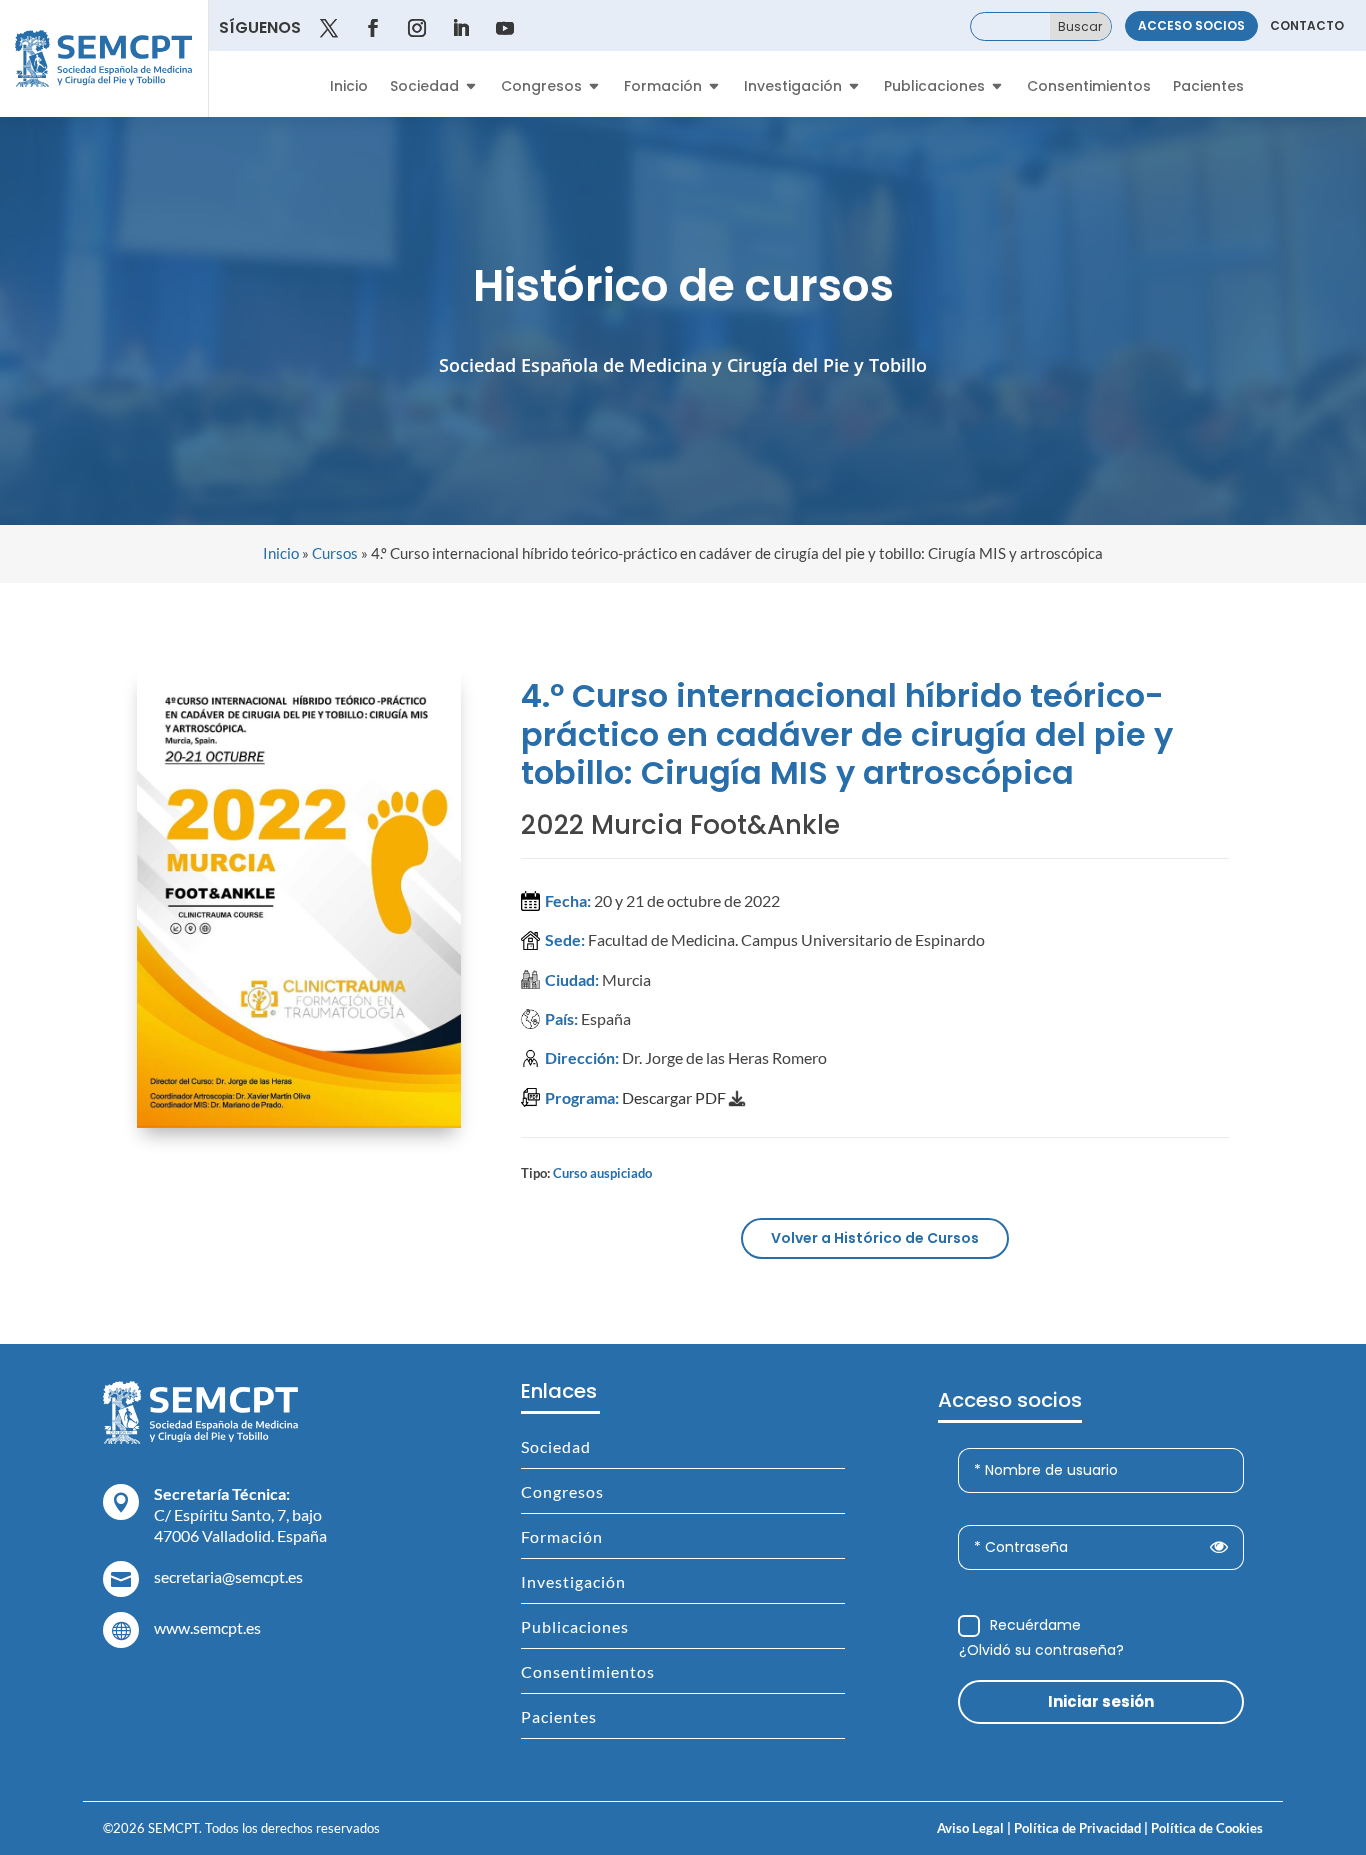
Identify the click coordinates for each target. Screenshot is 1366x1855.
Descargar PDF (675, 1097)
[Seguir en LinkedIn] (461, 28)
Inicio (349, 87)
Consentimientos (1089, 87)
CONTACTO (1307, 25)
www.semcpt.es (207, 1627)
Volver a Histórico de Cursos (875, 1238)
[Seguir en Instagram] (417, 28)
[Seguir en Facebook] (373, 28)
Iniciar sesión (1101, 1701)
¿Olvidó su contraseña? (1041, 1650)
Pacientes (1208, 87)
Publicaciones (934, 87)
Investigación (793, 87)
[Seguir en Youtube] (505, 28)
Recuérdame (1035, 1625)
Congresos (541, 87)
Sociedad (424, 87)
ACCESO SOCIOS (1191, 25)
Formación (663, 87)
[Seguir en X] (329, 28)
